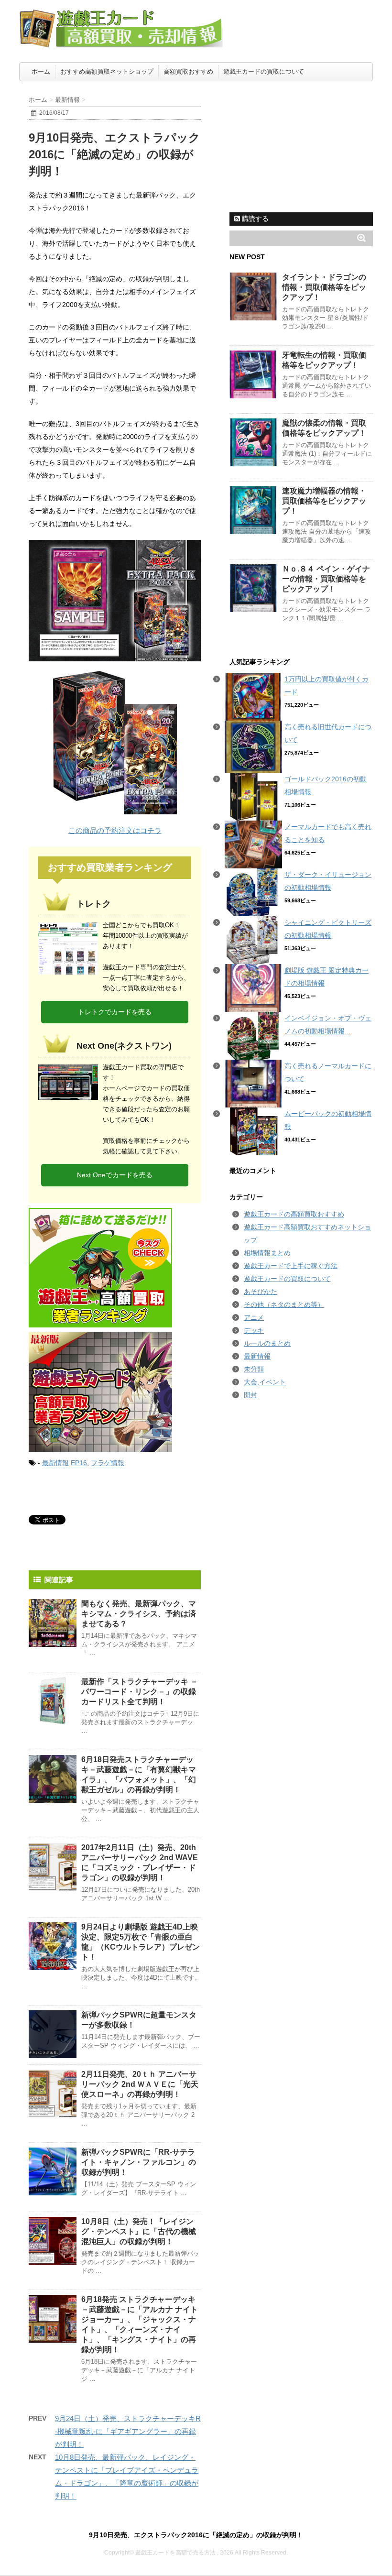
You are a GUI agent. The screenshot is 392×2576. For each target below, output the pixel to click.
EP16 (79, 1463)
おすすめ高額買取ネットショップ (107, 71)
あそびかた (261, 1292)
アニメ (254, 1317)
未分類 (254, 1369)
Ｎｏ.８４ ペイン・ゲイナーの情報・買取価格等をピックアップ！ (326, 579)
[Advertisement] (301, 146)
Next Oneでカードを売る (115, 1175)
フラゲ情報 (108, 1463)
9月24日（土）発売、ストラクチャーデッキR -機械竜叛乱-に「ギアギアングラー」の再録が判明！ (128, 2431)
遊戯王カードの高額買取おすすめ (294, 1214)
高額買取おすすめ (188, 71)
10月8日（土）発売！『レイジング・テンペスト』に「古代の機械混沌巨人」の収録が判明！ (139, 2231)
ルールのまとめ (267, 1343)
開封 (250, 1395)
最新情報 (55, 1463)
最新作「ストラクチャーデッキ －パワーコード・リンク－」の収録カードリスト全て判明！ (140, 1692)
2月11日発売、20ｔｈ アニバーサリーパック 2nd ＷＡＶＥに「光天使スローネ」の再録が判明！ (140, 2084)
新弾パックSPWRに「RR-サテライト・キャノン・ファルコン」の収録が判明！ (139, 2162)
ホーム (41, 71)
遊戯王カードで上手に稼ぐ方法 (291, 1266)
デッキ (254, 1330)
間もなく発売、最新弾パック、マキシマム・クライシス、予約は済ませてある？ (139, 1614)
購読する (254, 219)
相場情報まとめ (267, 1253)
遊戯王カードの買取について (264, 71)
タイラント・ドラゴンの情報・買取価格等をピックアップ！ (324, 287)
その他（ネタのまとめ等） (284, 1304)
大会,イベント (265, 1382)
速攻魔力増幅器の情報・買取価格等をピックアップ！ (324, 501)
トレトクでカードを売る (115, 1012)
